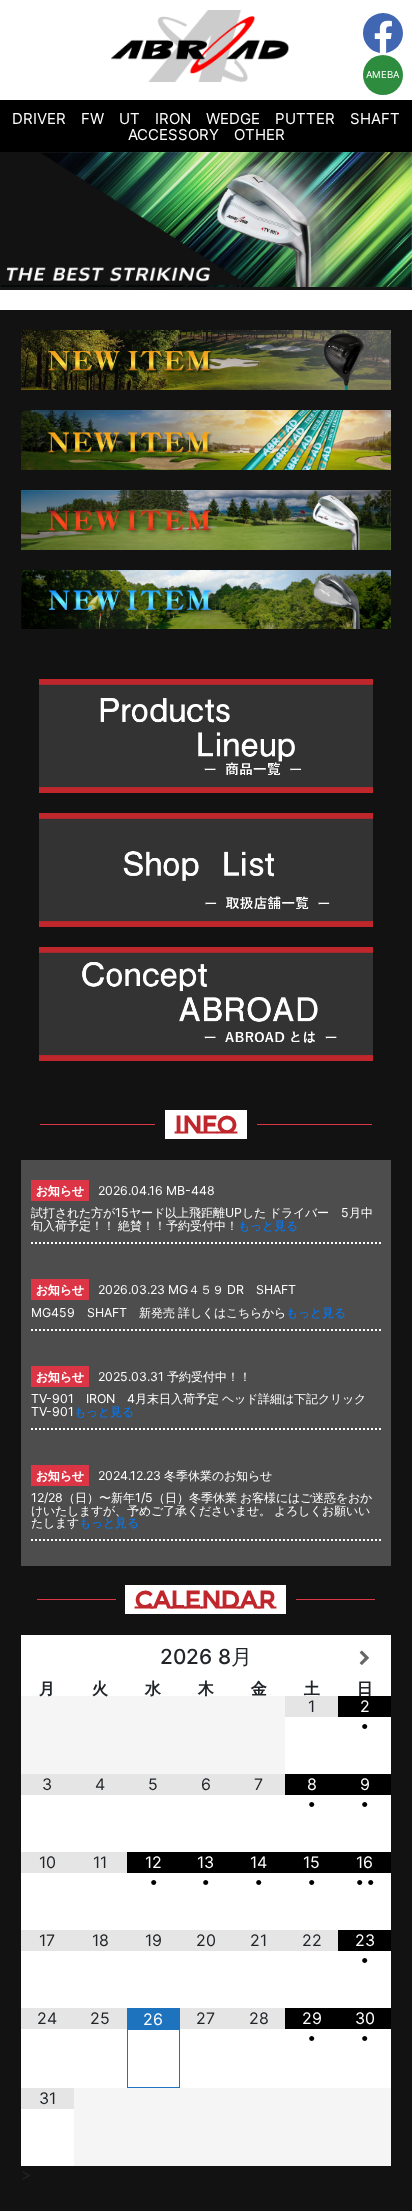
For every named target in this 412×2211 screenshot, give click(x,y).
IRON (173, 118)
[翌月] (364, 1658)
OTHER (259, 134)
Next (386, 221)
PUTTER (305, 118)
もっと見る (268, 1225)
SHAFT (375, 118)
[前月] (47, 1658)
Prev (26, 221)
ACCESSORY (173, 134)
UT (129, 118)
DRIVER (39, 118)
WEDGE (233, 118)
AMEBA (382, 74)
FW (92, 118)
